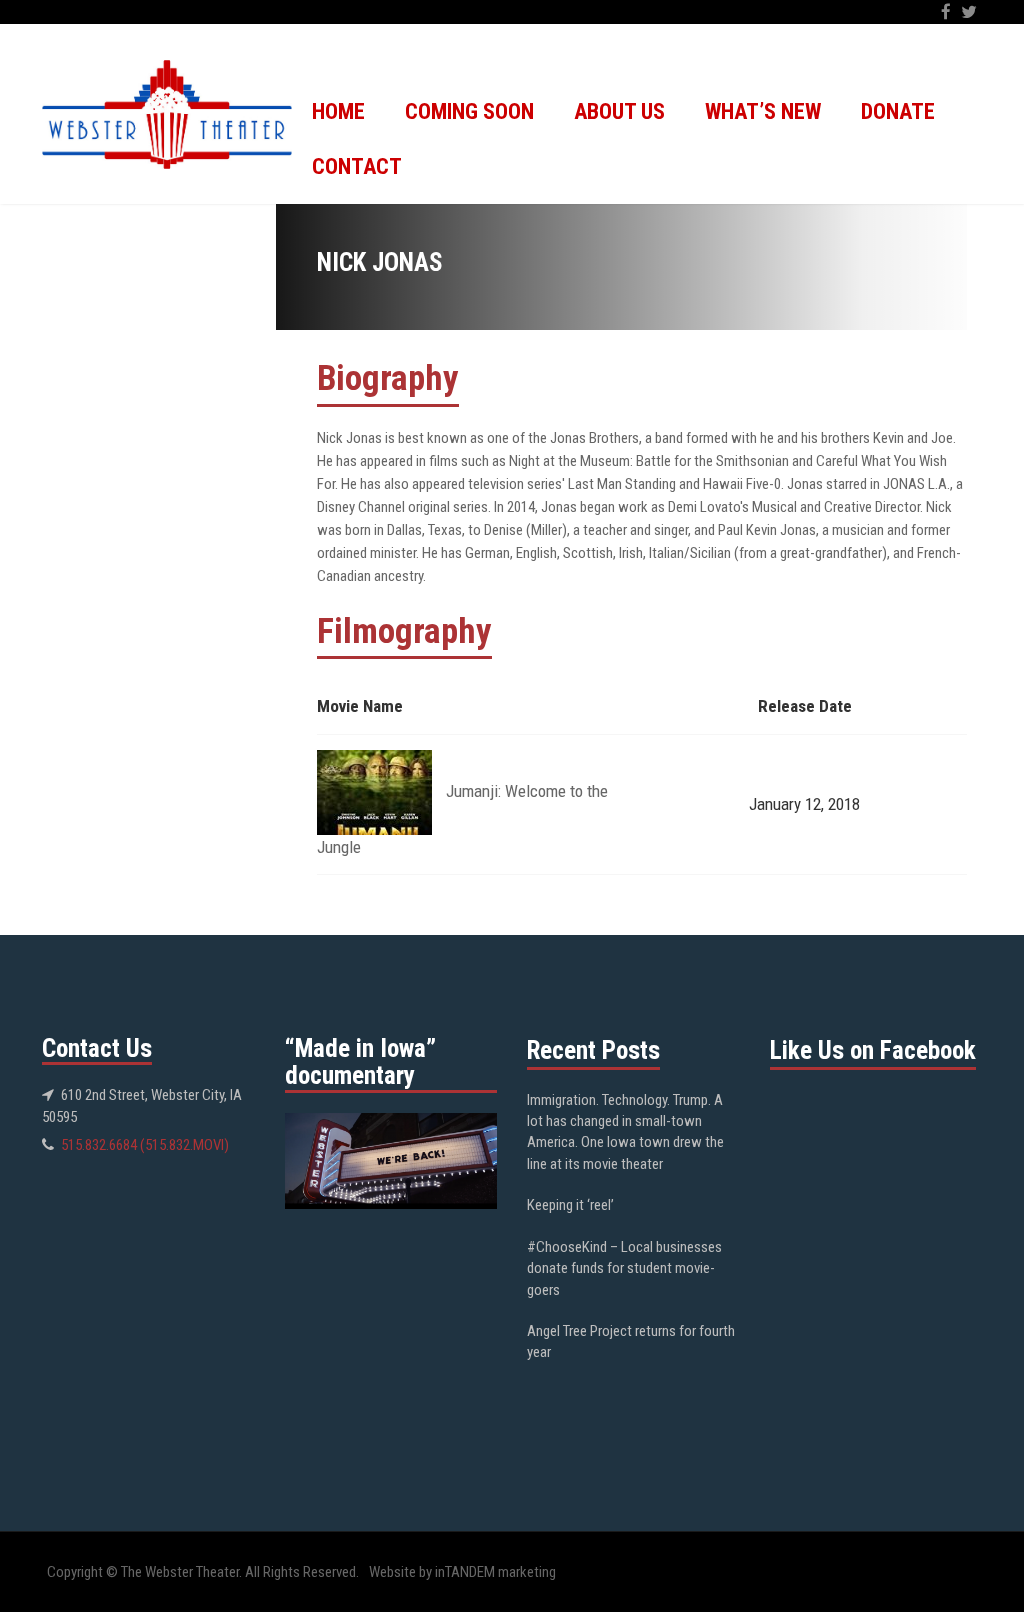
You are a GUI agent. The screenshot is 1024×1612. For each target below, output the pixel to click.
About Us (619, 111)
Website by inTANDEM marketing (462, 1572)
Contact (357, 166)
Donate (898, 111)
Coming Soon (469, 111)
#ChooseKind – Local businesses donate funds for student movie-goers (624, 1268)
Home (338, 111)
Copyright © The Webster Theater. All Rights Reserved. (203, 1572)
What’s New (763, 111)
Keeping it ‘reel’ (570, 1205)
